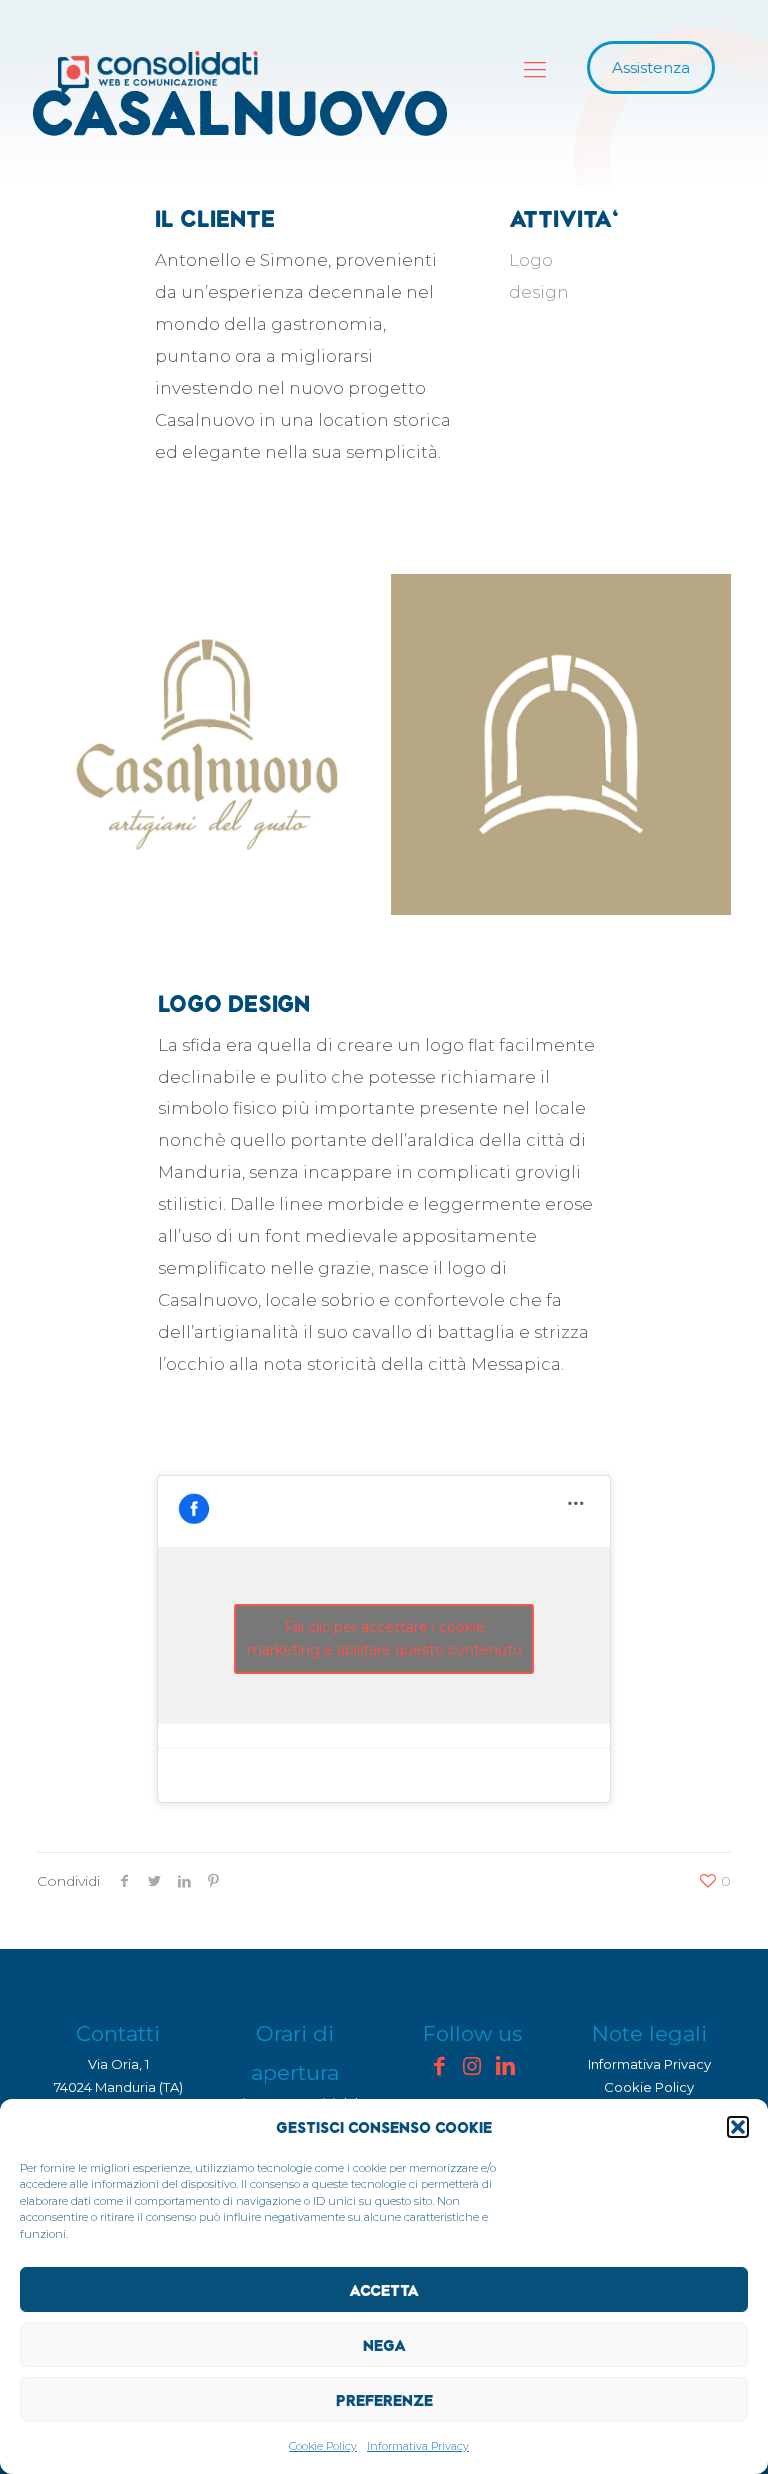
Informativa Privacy (418, 2446)
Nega (384, 2345)
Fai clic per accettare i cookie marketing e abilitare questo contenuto (384, 1638)
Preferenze (384, 2400)
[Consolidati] (158, 73)
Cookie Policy (323, 2446)
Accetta (384, 2290)
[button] (738, 2127)
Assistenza (651, 67)
